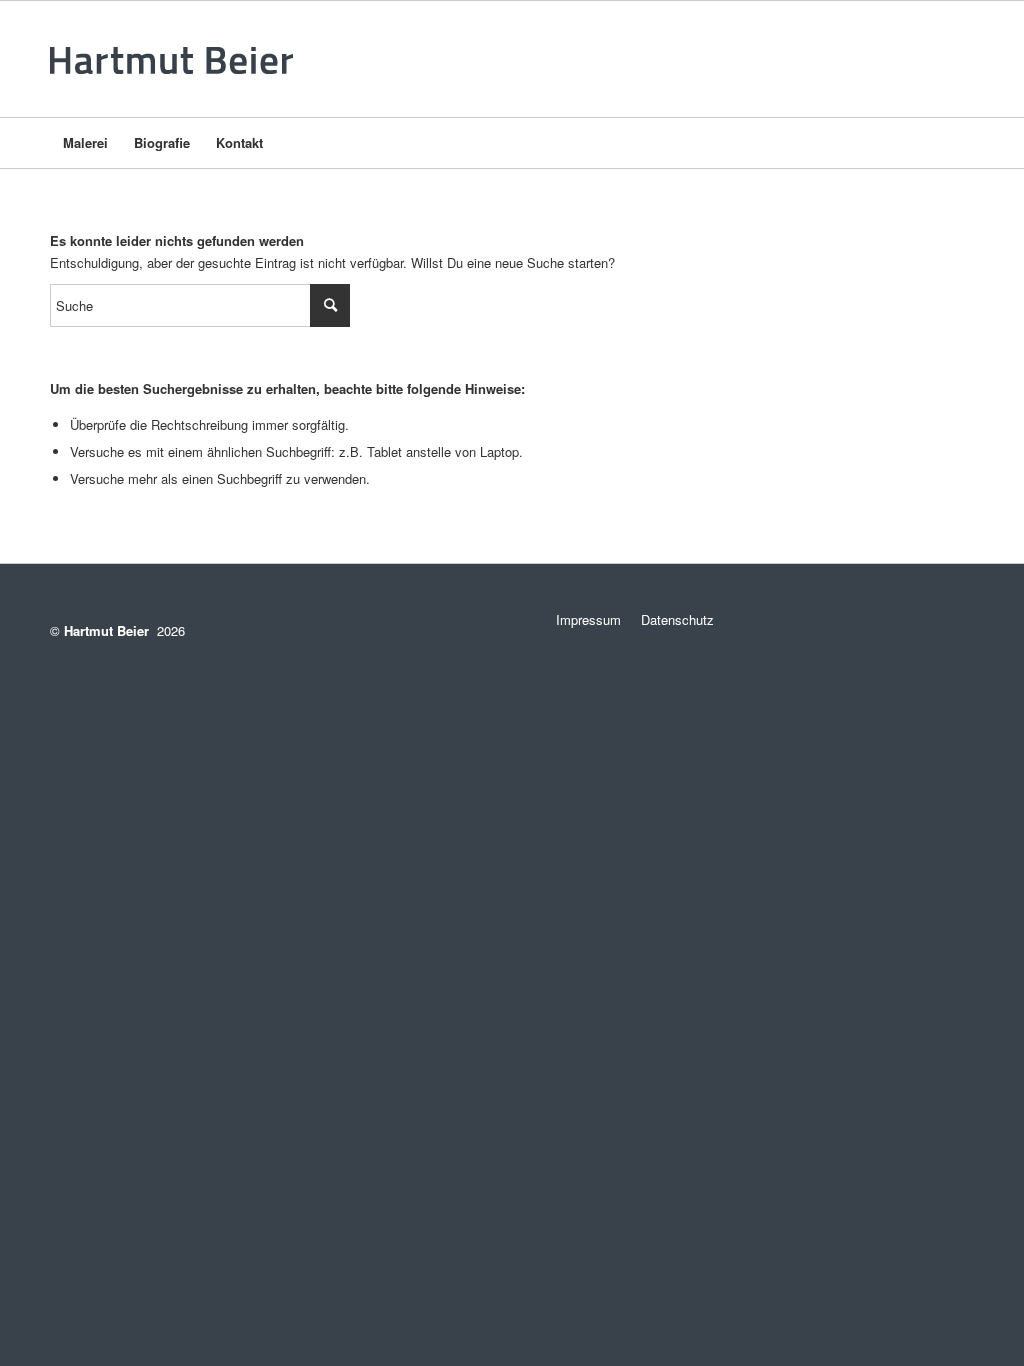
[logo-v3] (178, 59)
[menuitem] (85, 143)
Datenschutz (677, 619)
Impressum (580, 619)
